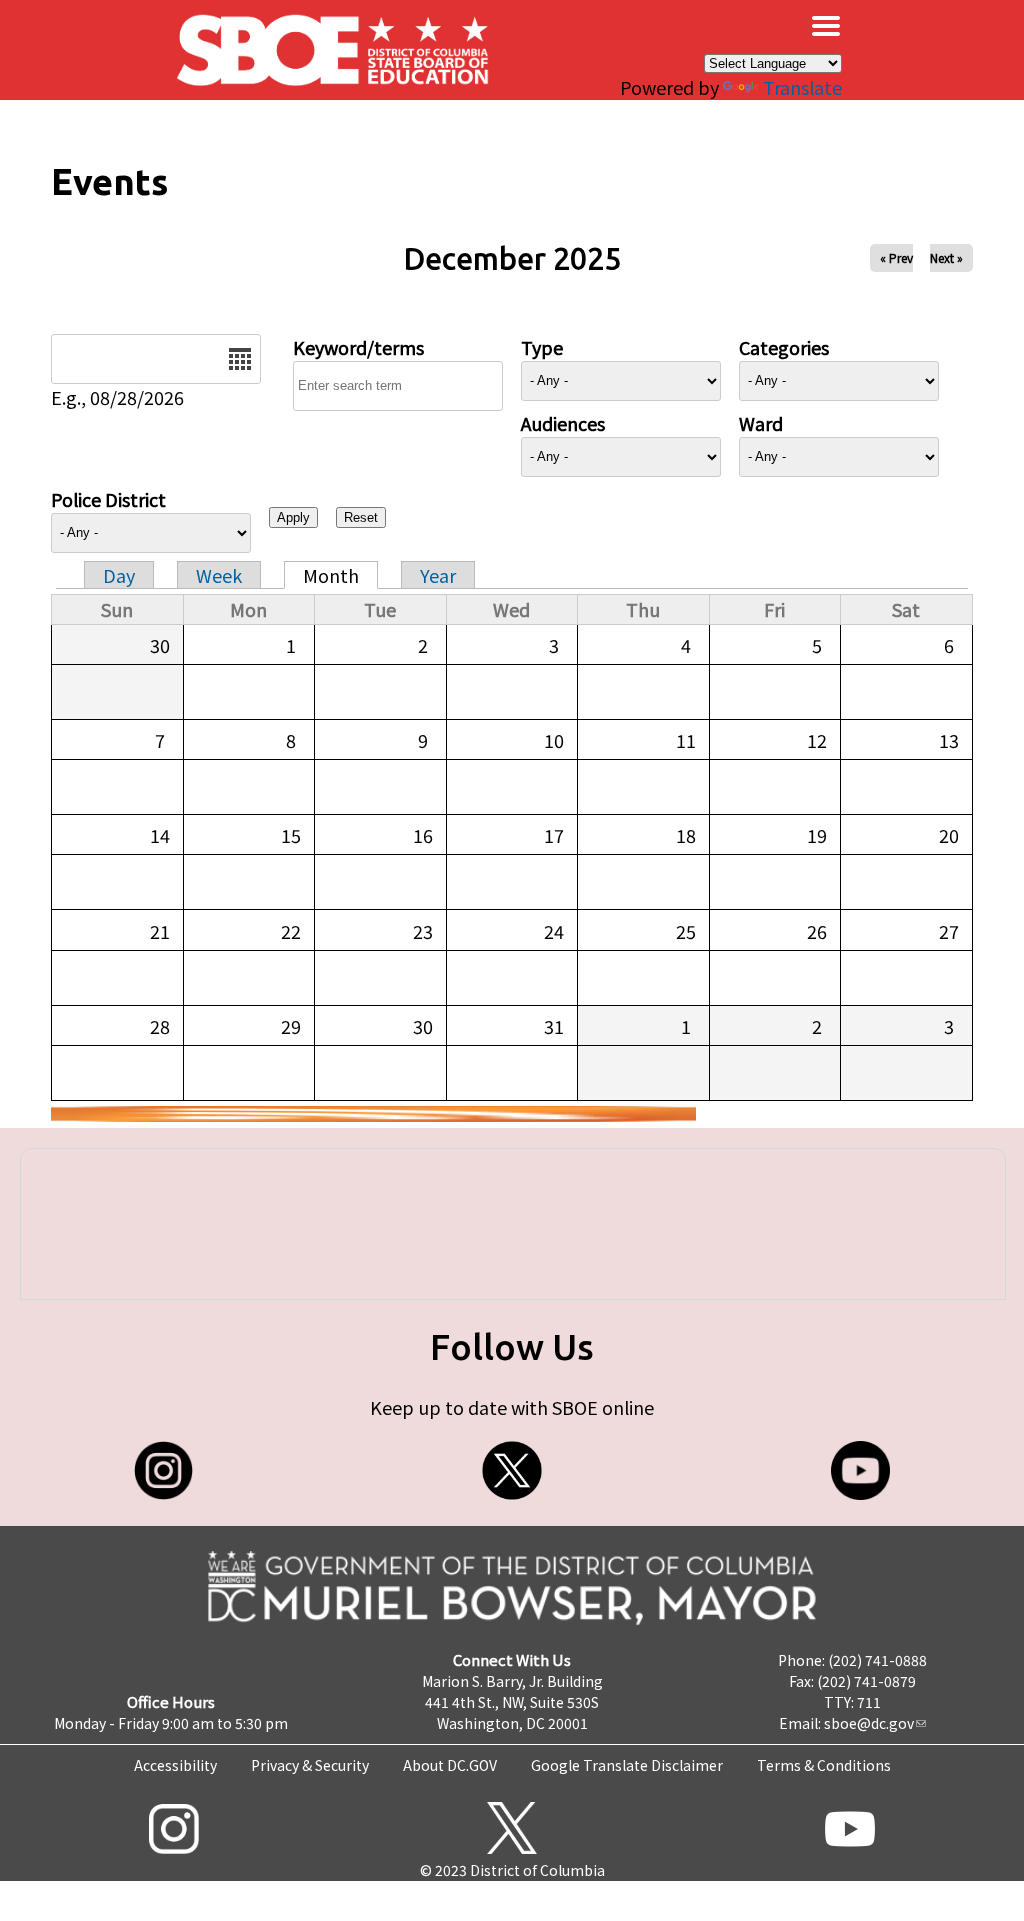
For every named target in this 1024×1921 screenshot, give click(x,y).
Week (219, 575)
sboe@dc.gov (869, 1723)
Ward (761, 423)
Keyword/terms (358, 347)
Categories (784, 347)
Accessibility (175, 1765)
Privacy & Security (310, 1765)
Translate (802, 87)
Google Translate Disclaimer (627, 1765)
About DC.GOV (450, 1765)
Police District (108, 499)
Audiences (563, 423)
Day (119, 575)
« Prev (896, 257)
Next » (946, 257)
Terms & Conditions (824, 1765)
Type (542, 347)
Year (438, 575)
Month (331, 575)
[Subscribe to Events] (373, 1114)
